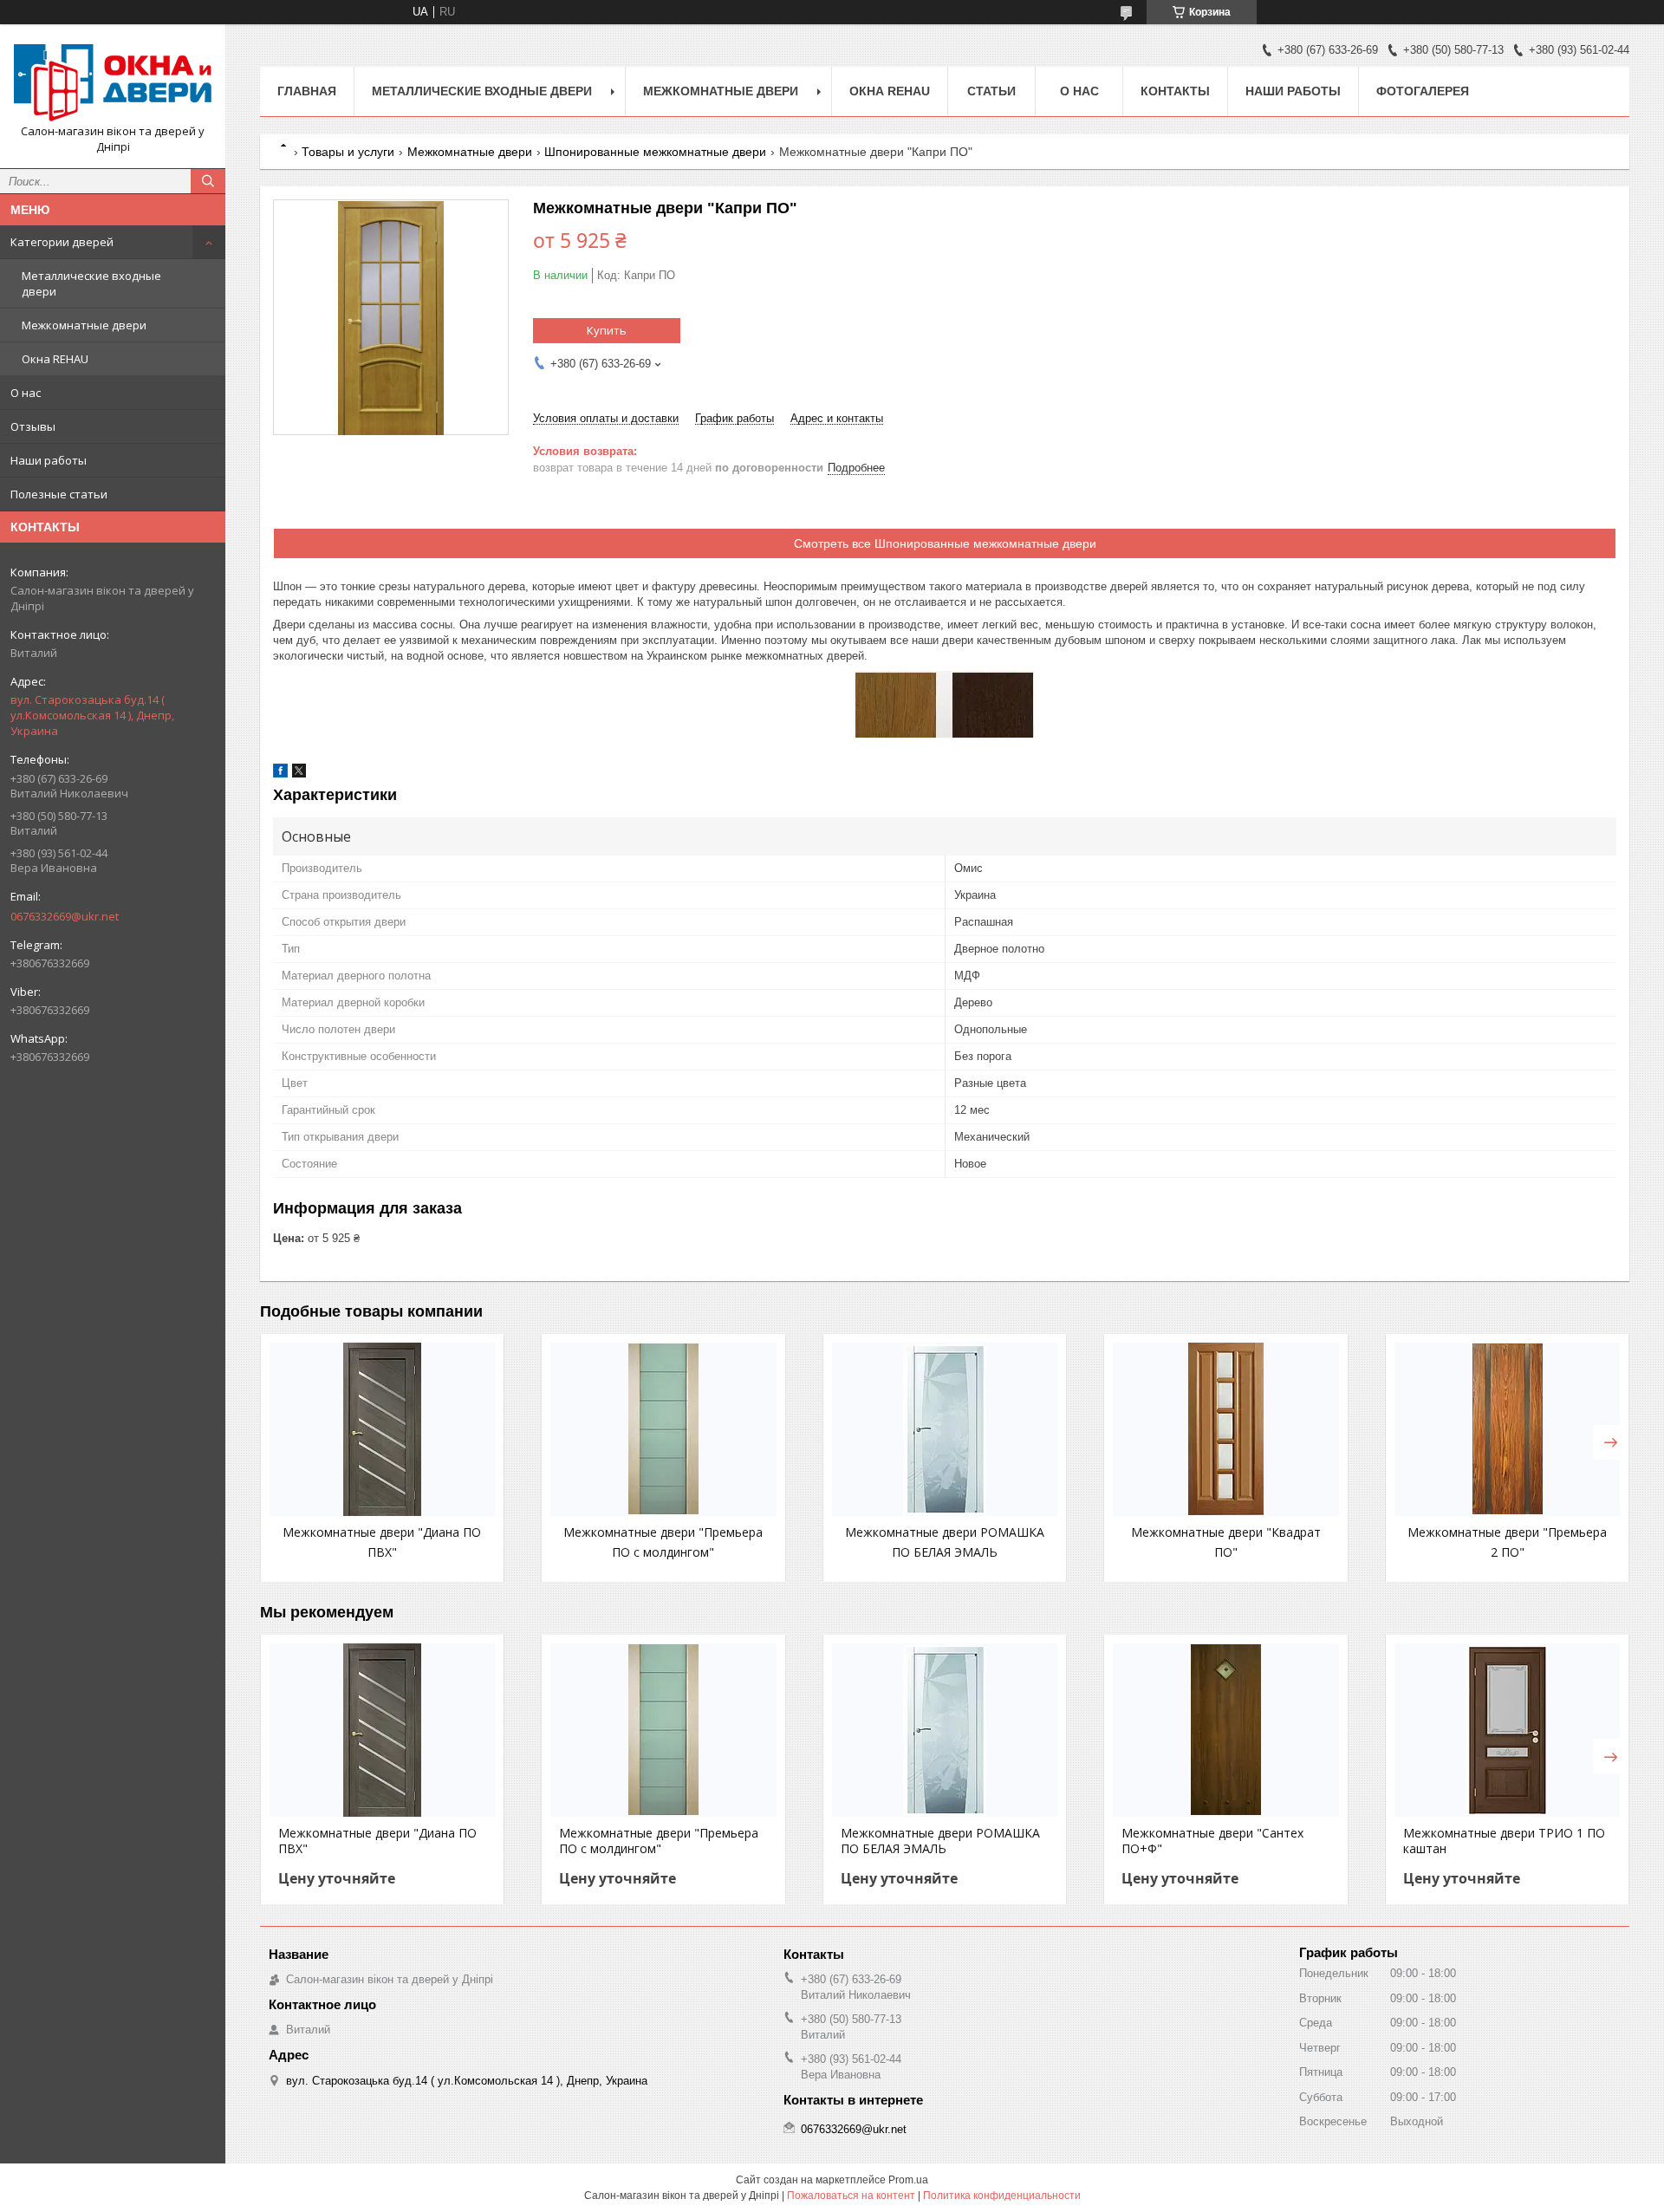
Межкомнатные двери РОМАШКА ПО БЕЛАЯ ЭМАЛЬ (940, 1841)
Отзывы (33, 426)
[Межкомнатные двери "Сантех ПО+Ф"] (1225, 1730)
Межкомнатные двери (84, 325)
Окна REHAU (55, 359)
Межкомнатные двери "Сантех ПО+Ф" (1212, 1841)
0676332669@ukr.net (65, 916)
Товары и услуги (348, 152)
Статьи (991, 91)
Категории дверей (62, 242)
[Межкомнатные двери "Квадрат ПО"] (1225, 1429)
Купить (607, 330)
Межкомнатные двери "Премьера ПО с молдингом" (659, 1841)
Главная (307, 91)
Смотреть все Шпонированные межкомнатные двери (945, 543)
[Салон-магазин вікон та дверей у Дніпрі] (113, 81)
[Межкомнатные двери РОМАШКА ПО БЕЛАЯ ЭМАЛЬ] (945, 1429)
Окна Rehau (890, 91)
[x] (299, 774)
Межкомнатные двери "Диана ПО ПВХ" (377, 1841)
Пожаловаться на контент (851, 2196)
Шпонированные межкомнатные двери (655, 152)
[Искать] (208, 181)
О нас (26, 393)
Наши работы (49, 460)
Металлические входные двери (91, 283)
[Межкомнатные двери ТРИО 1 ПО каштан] (1507, 1730)
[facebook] (280, 774)
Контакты (1175, 91)
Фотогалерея (1423, 91)
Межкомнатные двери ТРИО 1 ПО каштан (1504, 1841)
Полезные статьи (59, 494)
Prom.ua (908, 2180)
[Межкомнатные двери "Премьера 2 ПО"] (1507, 1429)
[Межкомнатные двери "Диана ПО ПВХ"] (382, 1429)
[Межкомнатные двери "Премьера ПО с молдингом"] (663, 1429)
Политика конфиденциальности (1002, 2196)
